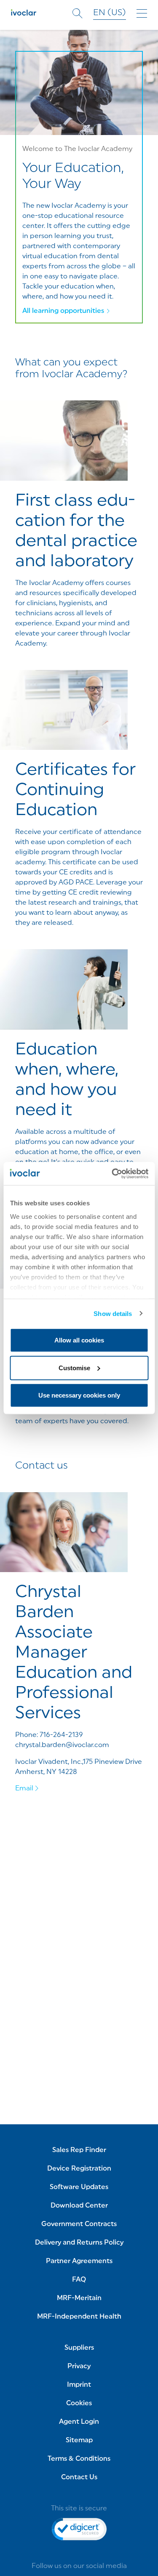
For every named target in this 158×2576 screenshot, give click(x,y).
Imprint (79, 2385)
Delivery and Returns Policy (79, 2243)
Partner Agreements (79, 2261)
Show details (113, 1313)
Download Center (79, 2206)
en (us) (110, 13)
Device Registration (79, 2169)
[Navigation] (142, 14)
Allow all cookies (79, 1340)
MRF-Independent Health (79, 2317)
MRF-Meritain (79, 2298)
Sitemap (79, 2441)
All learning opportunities (63, 311)
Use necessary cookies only (79, 1395)
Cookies (79, 2404)
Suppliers (79, 2348)
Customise (74, 1367)
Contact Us (79, 2478)
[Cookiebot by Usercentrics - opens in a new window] (112, 1173)
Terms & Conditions (79, 2459)
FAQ (79, 2280)
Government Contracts (79, 2224)
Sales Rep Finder (79, 2150)
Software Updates (79, 2187)
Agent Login (79, 2422)
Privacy (79, 2367)
